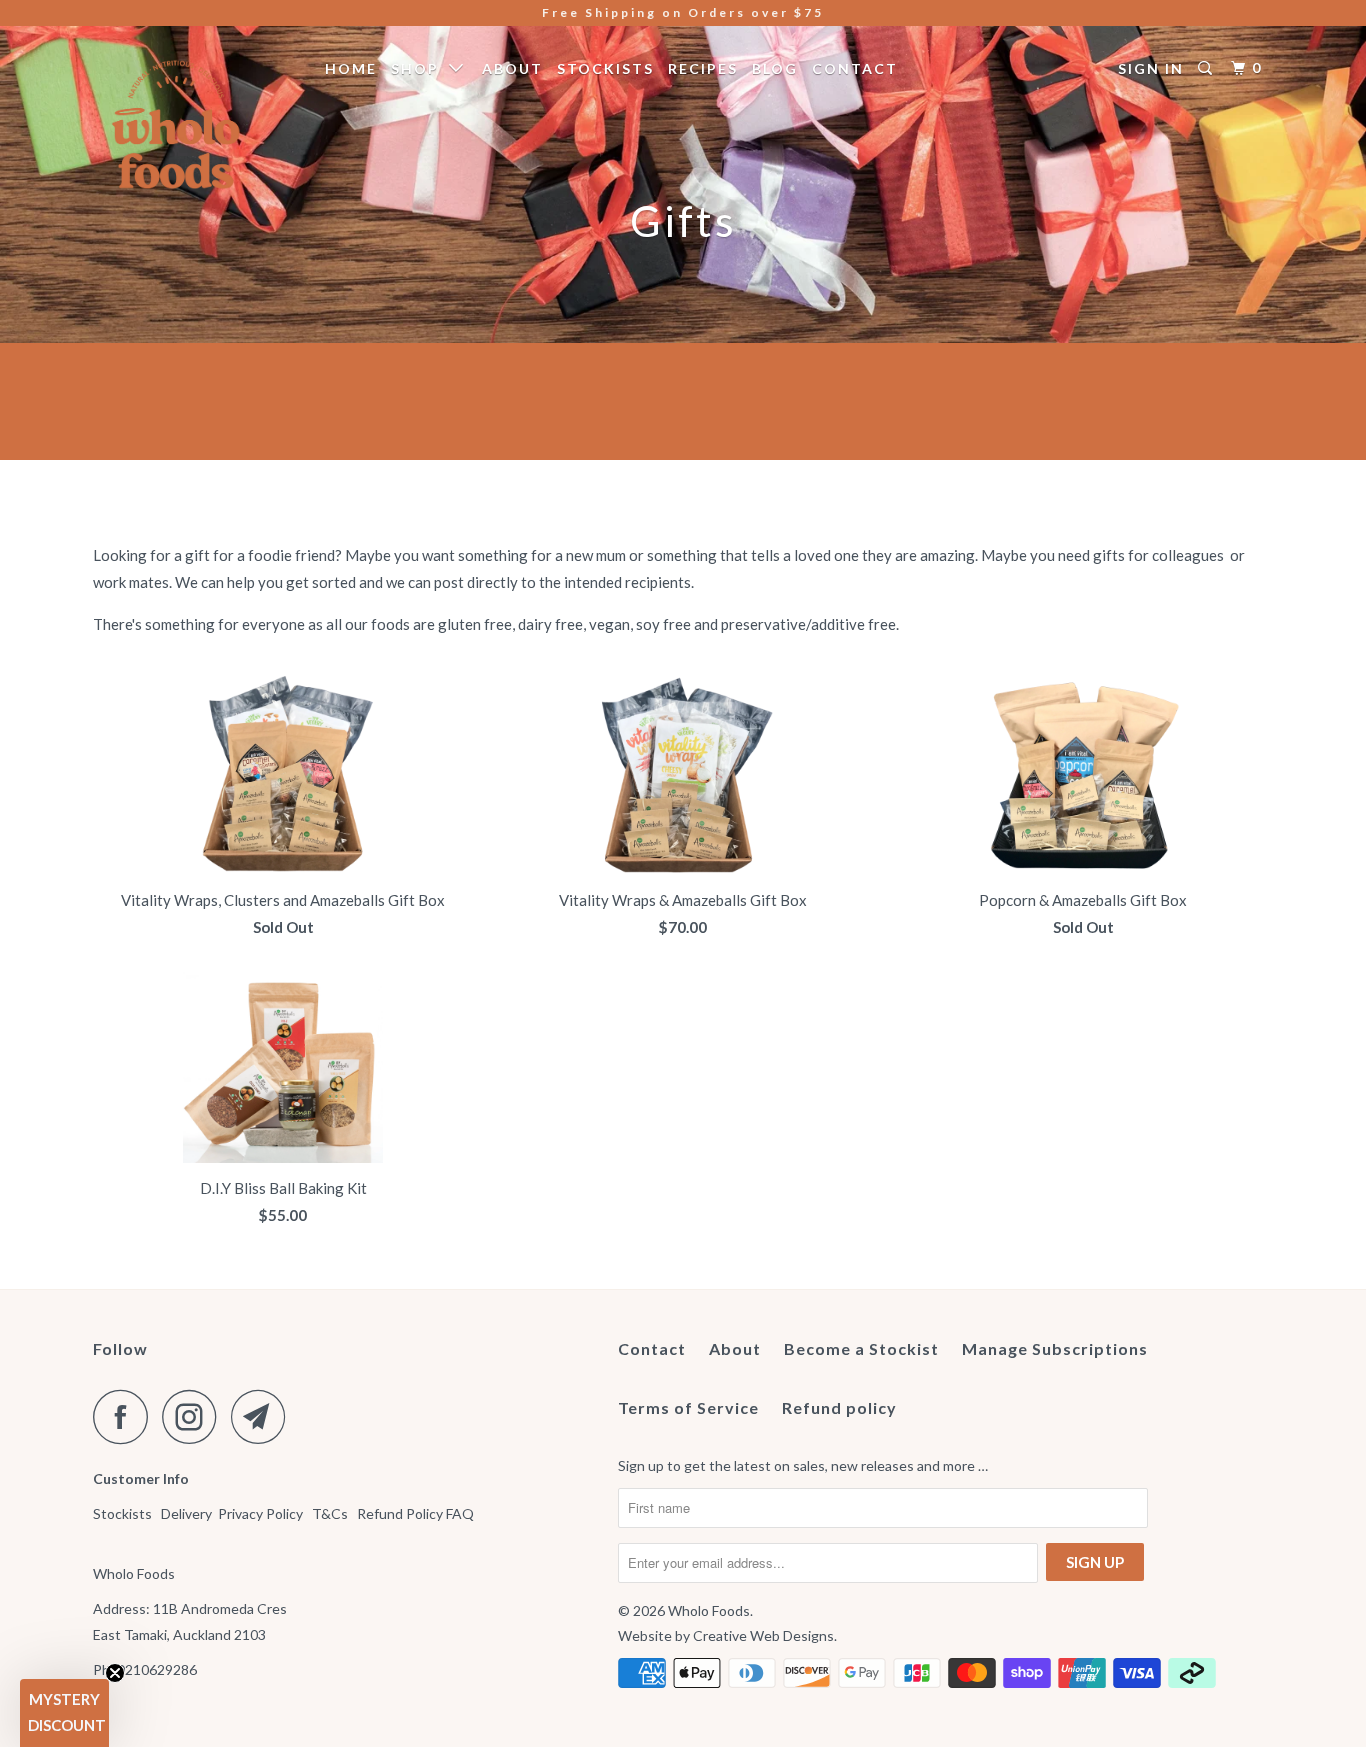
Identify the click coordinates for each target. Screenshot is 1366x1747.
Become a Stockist (861, 1348)
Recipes (703, 68)
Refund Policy (400, 1513)
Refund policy (839, 1407)
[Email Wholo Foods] (264, 1416)
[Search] (1207, 68)
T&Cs (330, 1513)
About (512, 68)
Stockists (605, 68)
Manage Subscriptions (1055, 1348)
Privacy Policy (260, 1513)
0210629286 (157, 1669)
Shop (420, 68)
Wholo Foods (709, 1610)
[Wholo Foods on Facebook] (126, 1416)
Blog (775, 68)
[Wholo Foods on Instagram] (195, 1416)
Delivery (186, 1513)
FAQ (461, 1513)
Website (645, 1635)
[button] (64, 1713)
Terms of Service (688, 1407)
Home (351, 68)
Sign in (1151, 68)
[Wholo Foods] (195, 124)
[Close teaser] (115, 1673)
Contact (855, 68)
